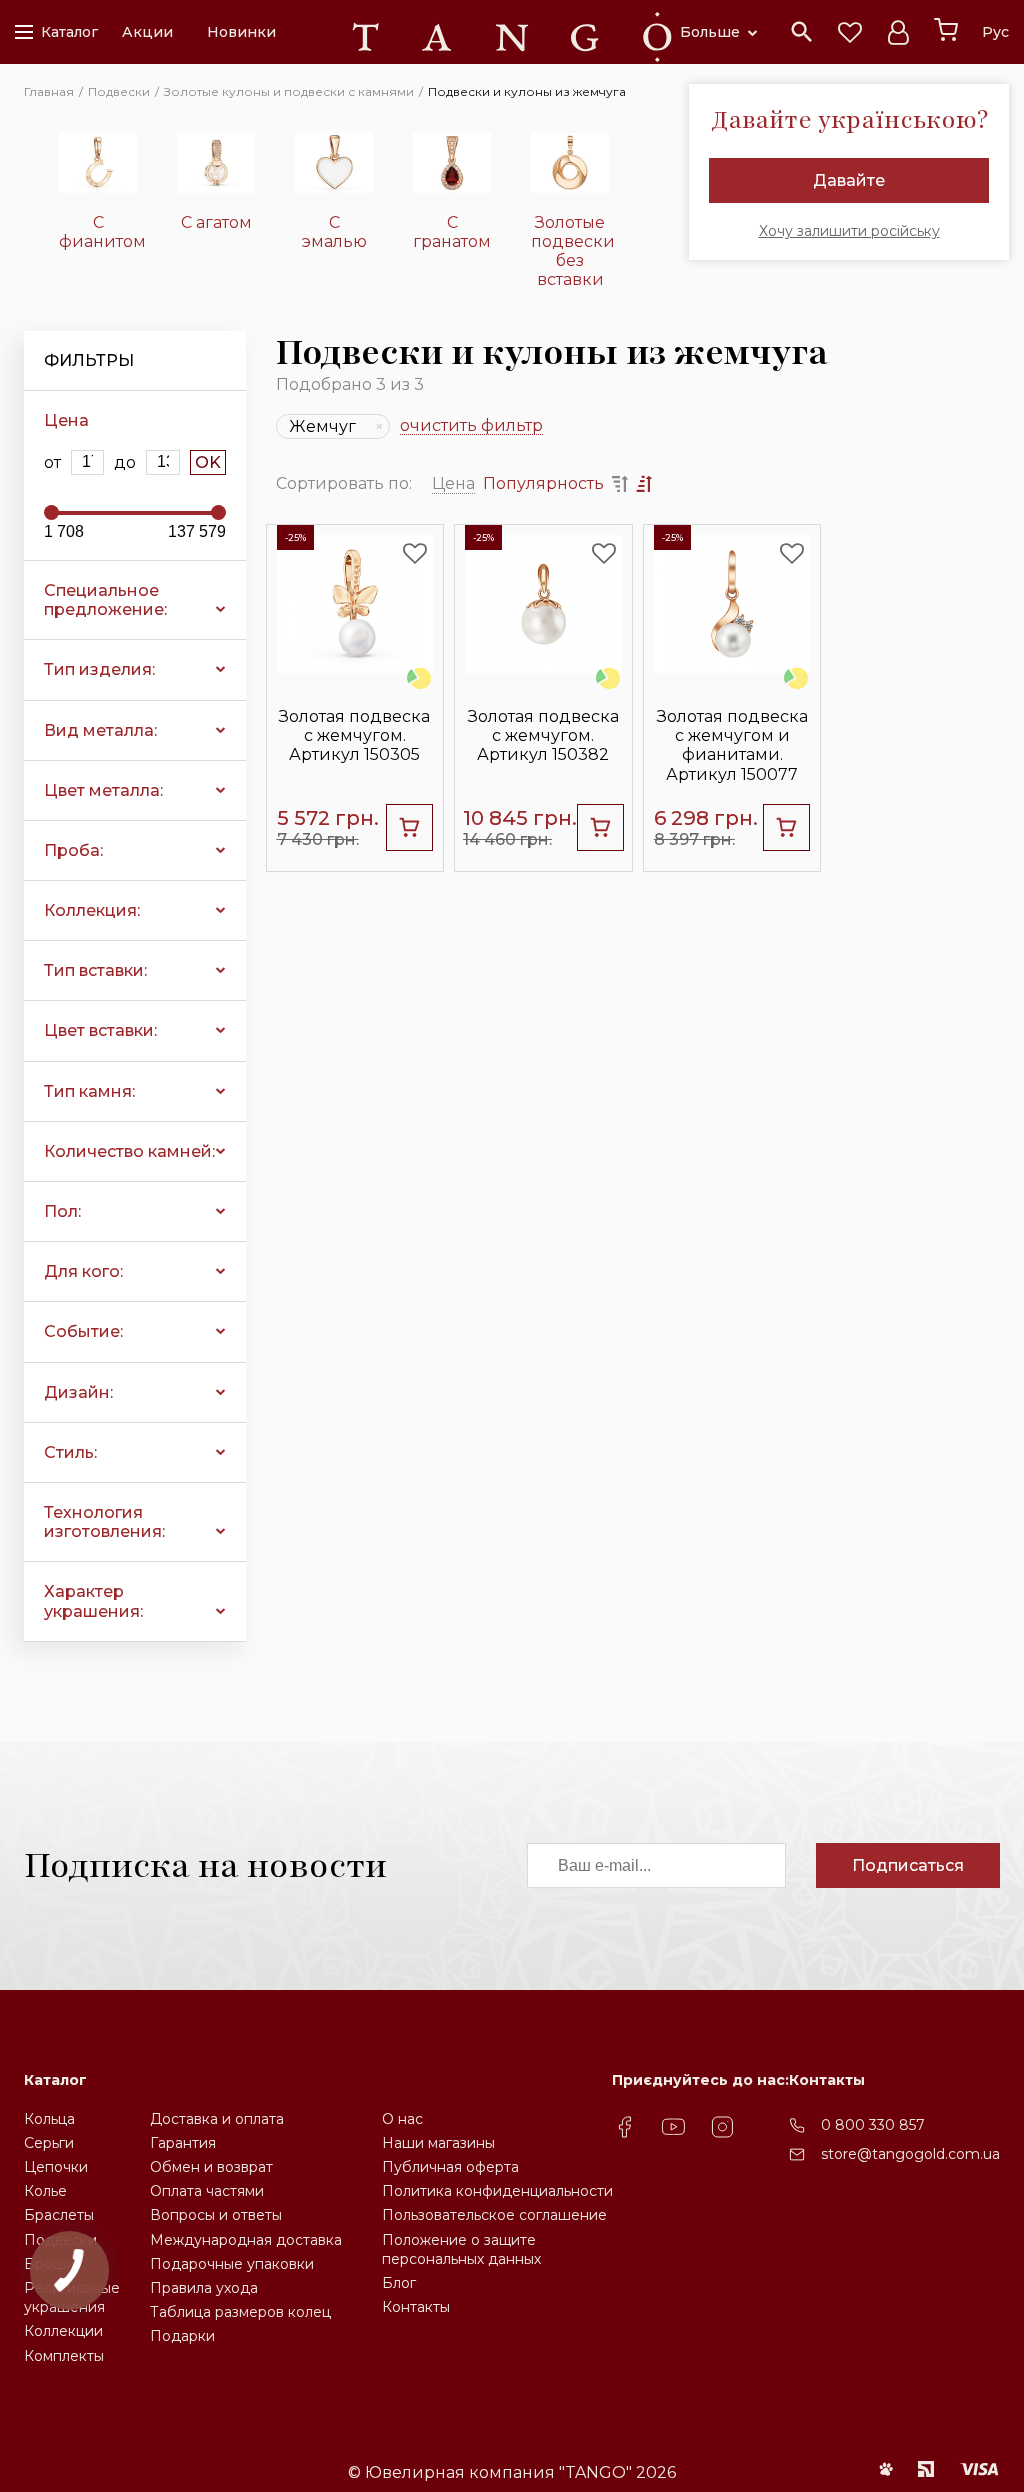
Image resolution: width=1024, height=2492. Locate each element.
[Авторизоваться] (898, 32)
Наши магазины (438, 2143)
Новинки (241, 32)
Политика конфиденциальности (497, 2191)
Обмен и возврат (211, 2167)
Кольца (49, 2119)
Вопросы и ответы (216, 2215)
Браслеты (59, 2215)
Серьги (49, 2143)
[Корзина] (946, 30)
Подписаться (908, 1865)
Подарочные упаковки (232, 2264)
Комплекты (64, 2356)
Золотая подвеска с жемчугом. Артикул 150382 (543, 735)
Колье (45, 2191)
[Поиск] (802, 32)
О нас (402, 2119)
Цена (453, 483)
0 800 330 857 (873, 2125)
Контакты (416, 2307)
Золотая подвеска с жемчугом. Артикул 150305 (354, 735)
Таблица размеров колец (240, 2312)
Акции (147, 32)
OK (208, 462)
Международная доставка (246, 2240)
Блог (399, 2283)
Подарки (182, 2336)
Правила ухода (204, 2288)
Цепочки (56, 2167)
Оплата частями (207, 2191)
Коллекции (63, 2331)
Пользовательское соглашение (494, 2215)
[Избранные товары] (850, 32)
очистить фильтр (471, 426)
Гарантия (183, 2143)
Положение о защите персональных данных (461, 2249)
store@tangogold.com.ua (910, 2154)
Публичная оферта (450, 2167)
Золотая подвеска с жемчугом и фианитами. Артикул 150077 (732, 745)
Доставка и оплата (217, 2119)
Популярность (543, 483)
